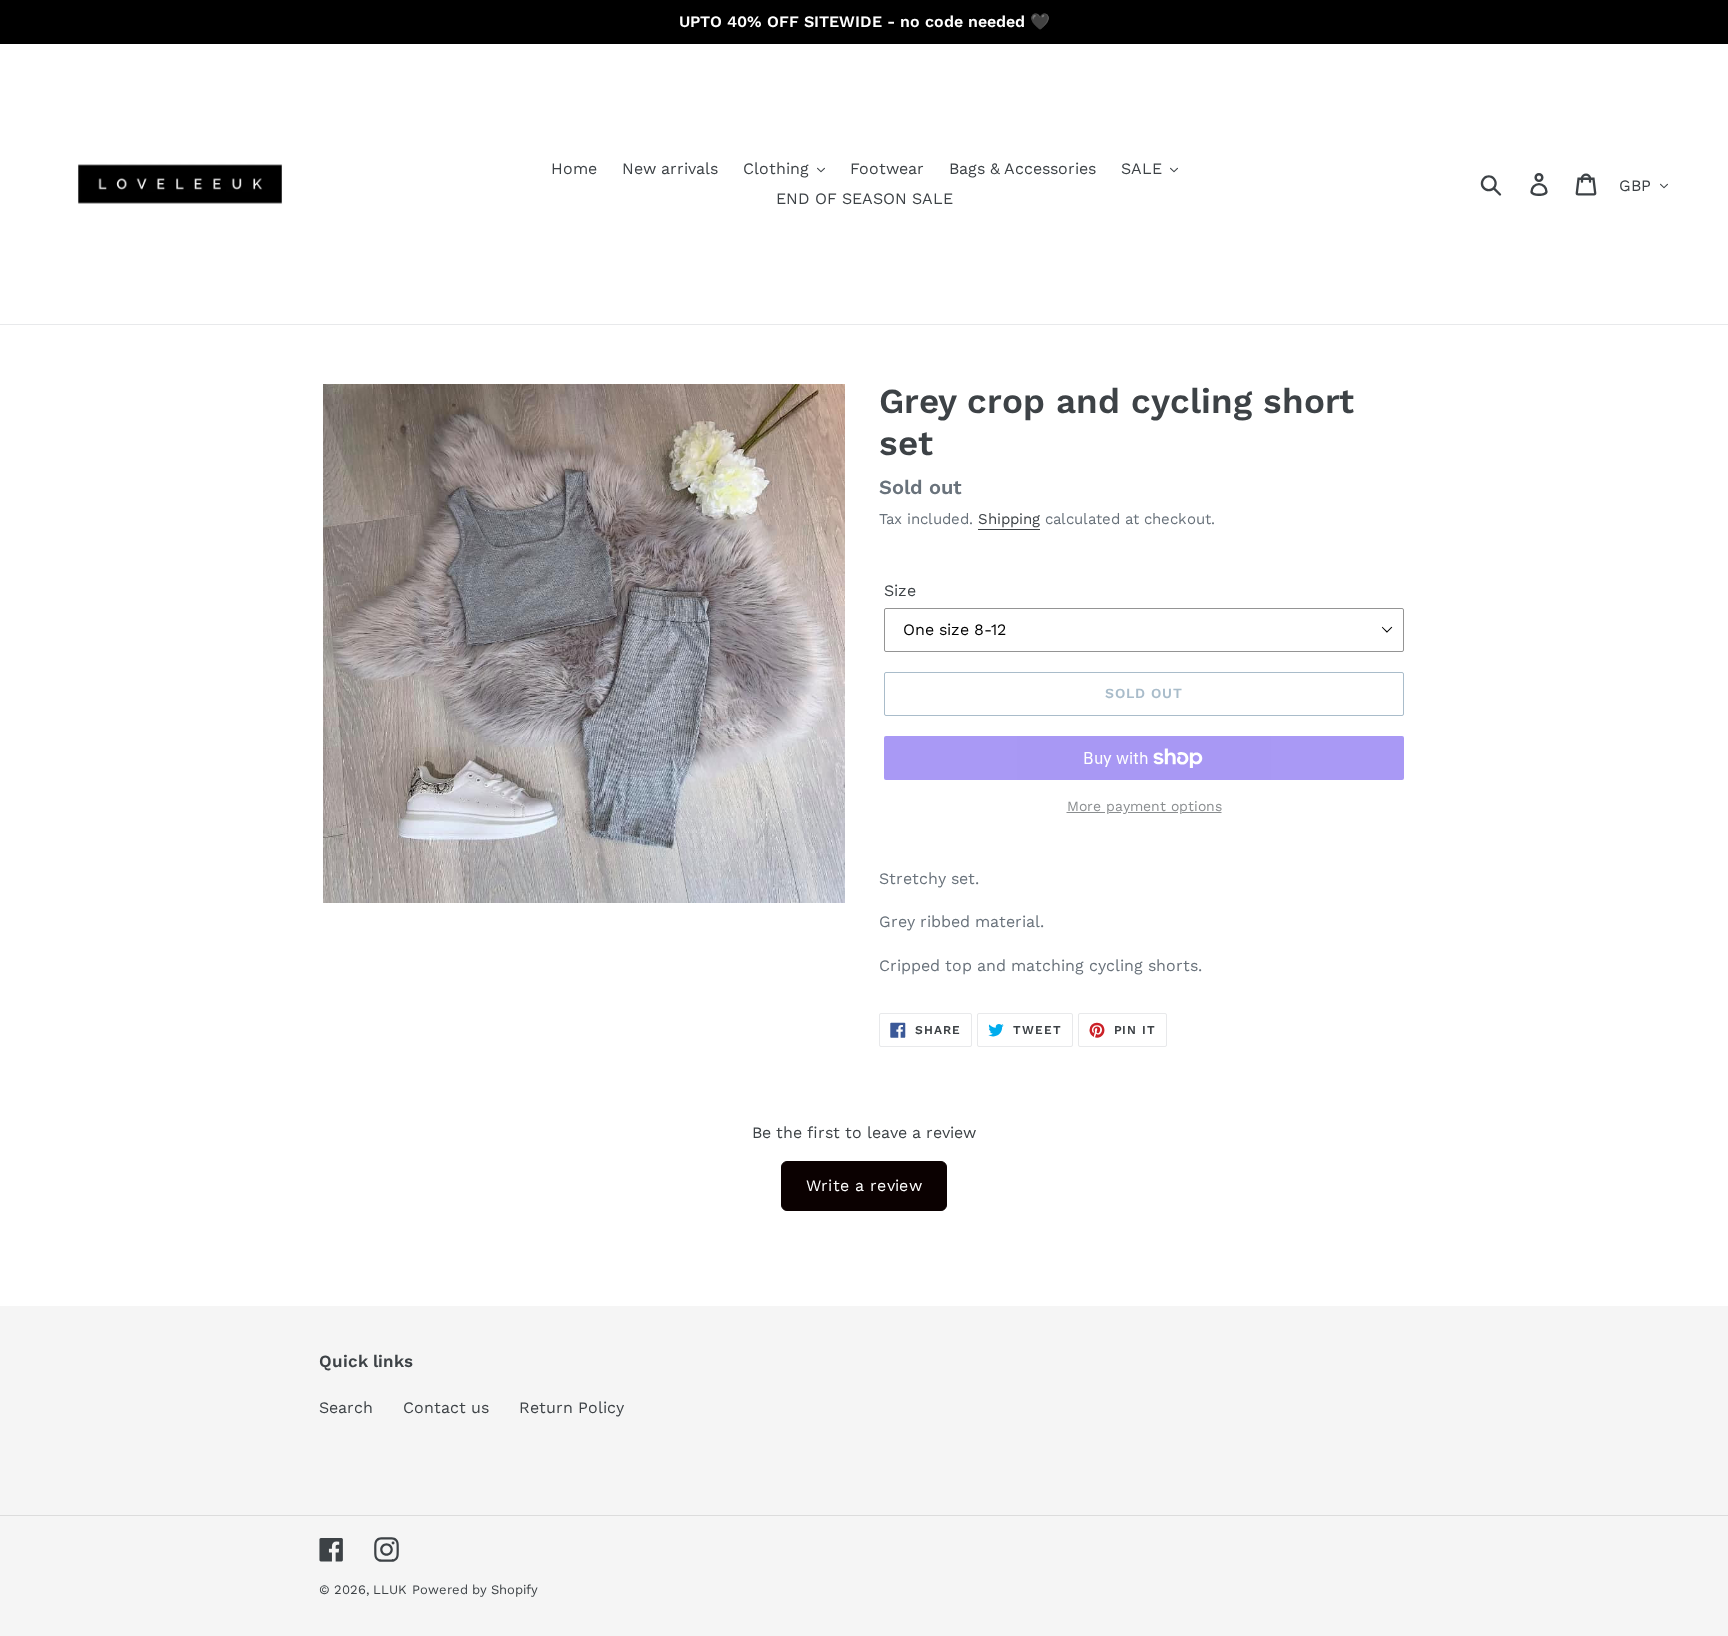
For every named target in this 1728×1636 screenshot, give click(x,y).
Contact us (446, 1407)
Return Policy (571, 1407)
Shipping (1009, 519)
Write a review (864, 1185)
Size (900, 590)
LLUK (390, 1589)
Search (346, 1407)
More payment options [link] (1144, 806)
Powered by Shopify (475, 1589)
